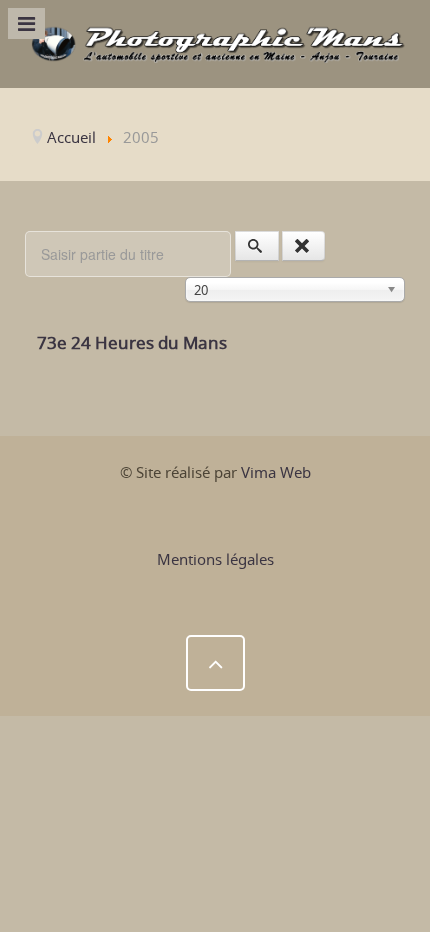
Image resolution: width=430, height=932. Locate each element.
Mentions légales (215, 559)
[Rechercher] (257, 246)
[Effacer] (304, 246)
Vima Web (276, 472)
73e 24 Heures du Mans (132, 343)
